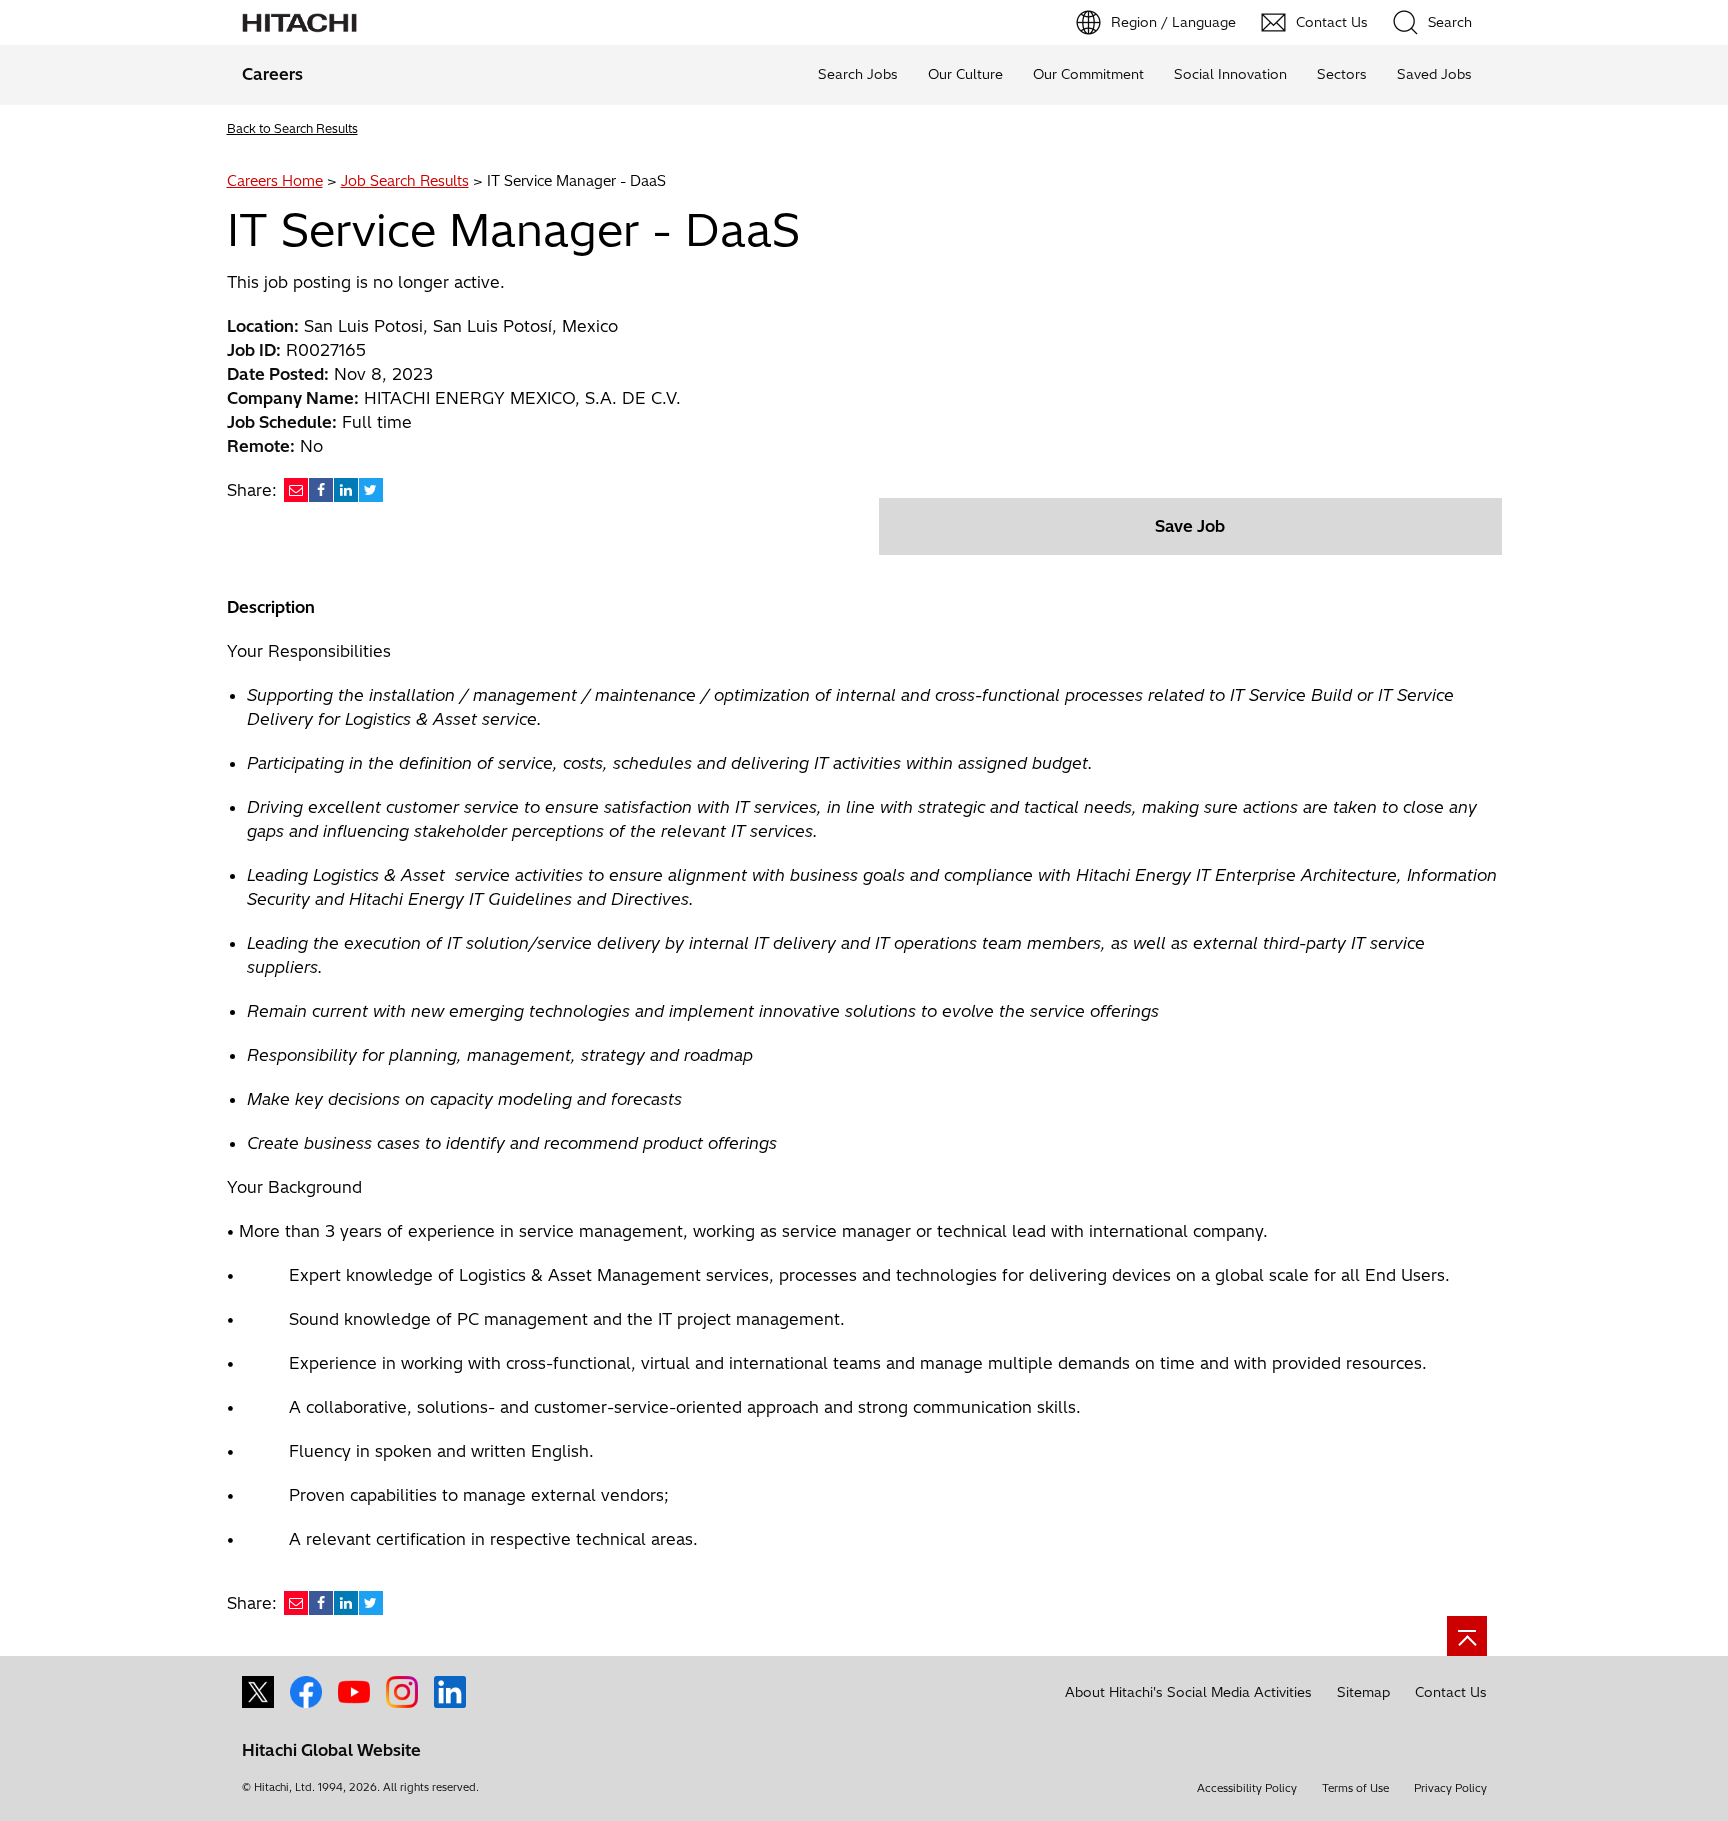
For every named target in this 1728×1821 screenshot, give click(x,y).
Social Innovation (1230, 74)
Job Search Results (405, 181)
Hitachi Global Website (331, 1750)
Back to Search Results (292, 128)
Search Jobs (858, 74)
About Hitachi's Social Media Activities (1188, 1692)
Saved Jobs (1434, 74)
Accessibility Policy (1247, 1788)
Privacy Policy (1450, 1788)
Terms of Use (1355, 1788)
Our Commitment (1088, 74)
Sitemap (1363, 1692)
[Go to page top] (1467, 1636)
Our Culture (965, 74)
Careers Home (275, 181)
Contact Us (1451, 1692)
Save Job (1190, 526)
